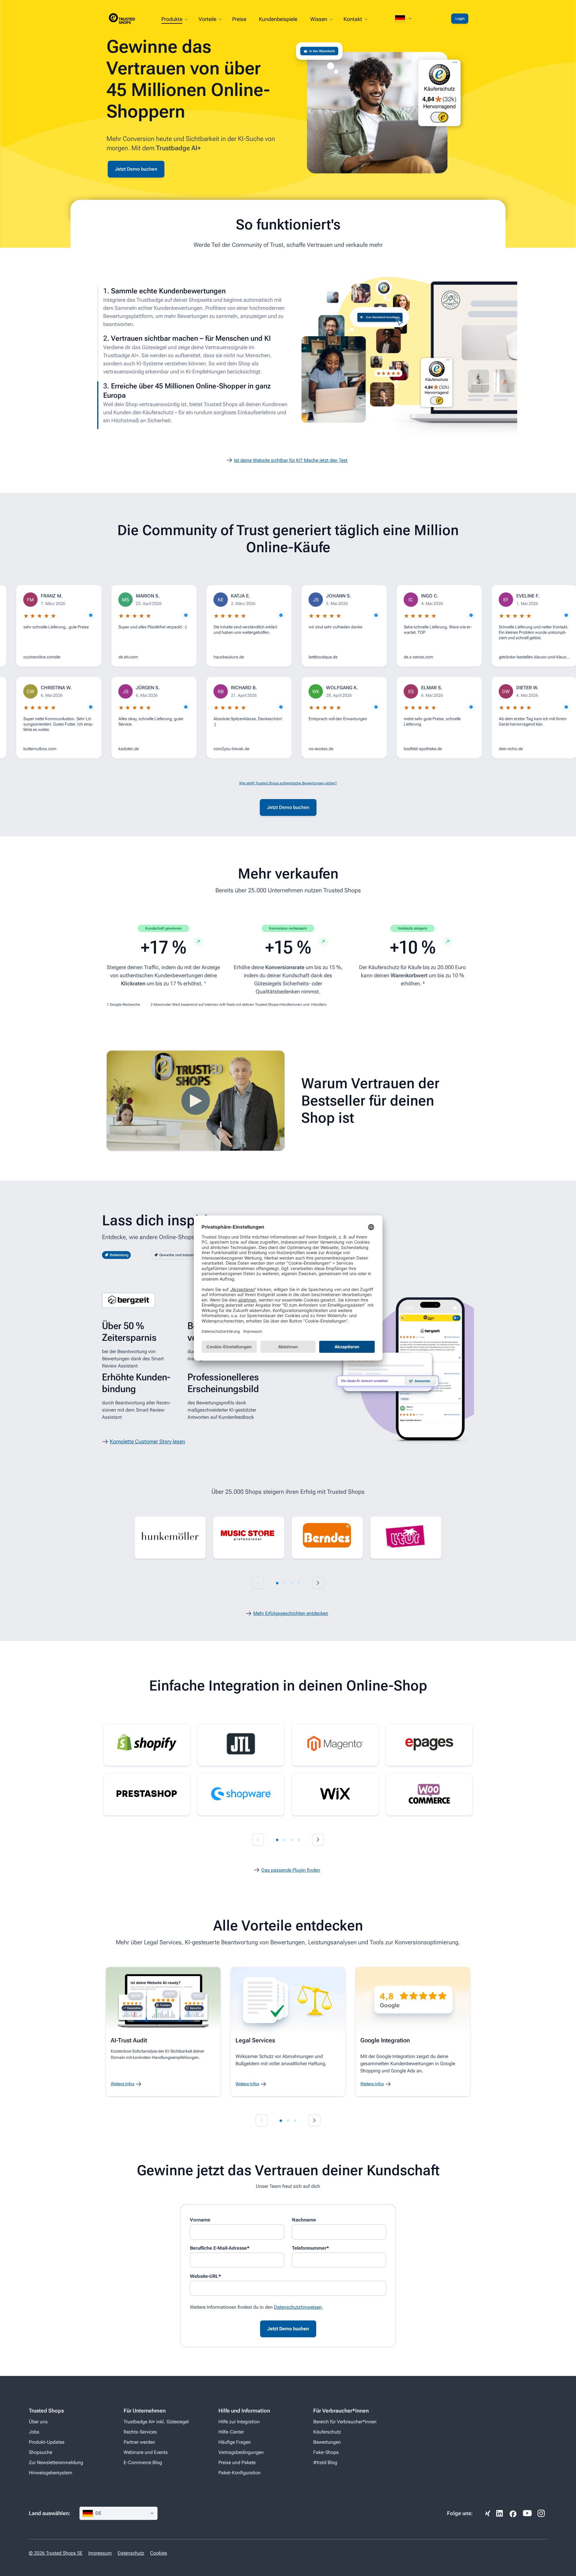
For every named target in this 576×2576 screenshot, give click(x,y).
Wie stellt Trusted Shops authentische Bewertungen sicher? (288, 783)
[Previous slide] (258, 1583)
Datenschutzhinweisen (298, 2307)
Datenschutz (131, 2553)
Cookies (159, 2553)
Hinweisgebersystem (51, 2473)
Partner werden (139, 2442)
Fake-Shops (326, 2452)
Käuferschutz (327, 2432)
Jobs (34, 2432)
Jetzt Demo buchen (136, 169)
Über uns (38, 2422)
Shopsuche (40, 2452)
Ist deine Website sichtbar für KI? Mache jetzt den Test (291, 460)
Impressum (100, 2553)
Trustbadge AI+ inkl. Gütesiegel (156, 2422)
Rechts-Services (140, 2432)
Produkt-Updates (47, 2442)
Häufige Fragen (235, 2442)
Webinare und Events (146, 2452)
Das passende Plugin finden (291, 1870)
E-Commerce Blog (143, 2462)
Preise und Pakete (237, 2462)
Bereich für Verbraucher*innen (345, 2422)
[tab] (277, 1583)
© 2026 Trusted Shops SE (56, 2553)
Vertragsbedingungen (241, 2452)
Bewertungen (327, 2442)
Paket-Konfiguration (240, 2473)
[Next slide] (318, 1583)
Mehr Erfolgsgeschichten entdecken (291, 1613)
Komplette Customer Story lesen (147, 1441)
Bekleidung (119, 1255)
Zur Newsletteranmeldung (56, 2462)
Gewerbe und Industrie (178, 1255)
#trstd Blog (325, 2462)
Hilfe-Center (231, 2432)
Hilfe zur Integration (239, 2422)
